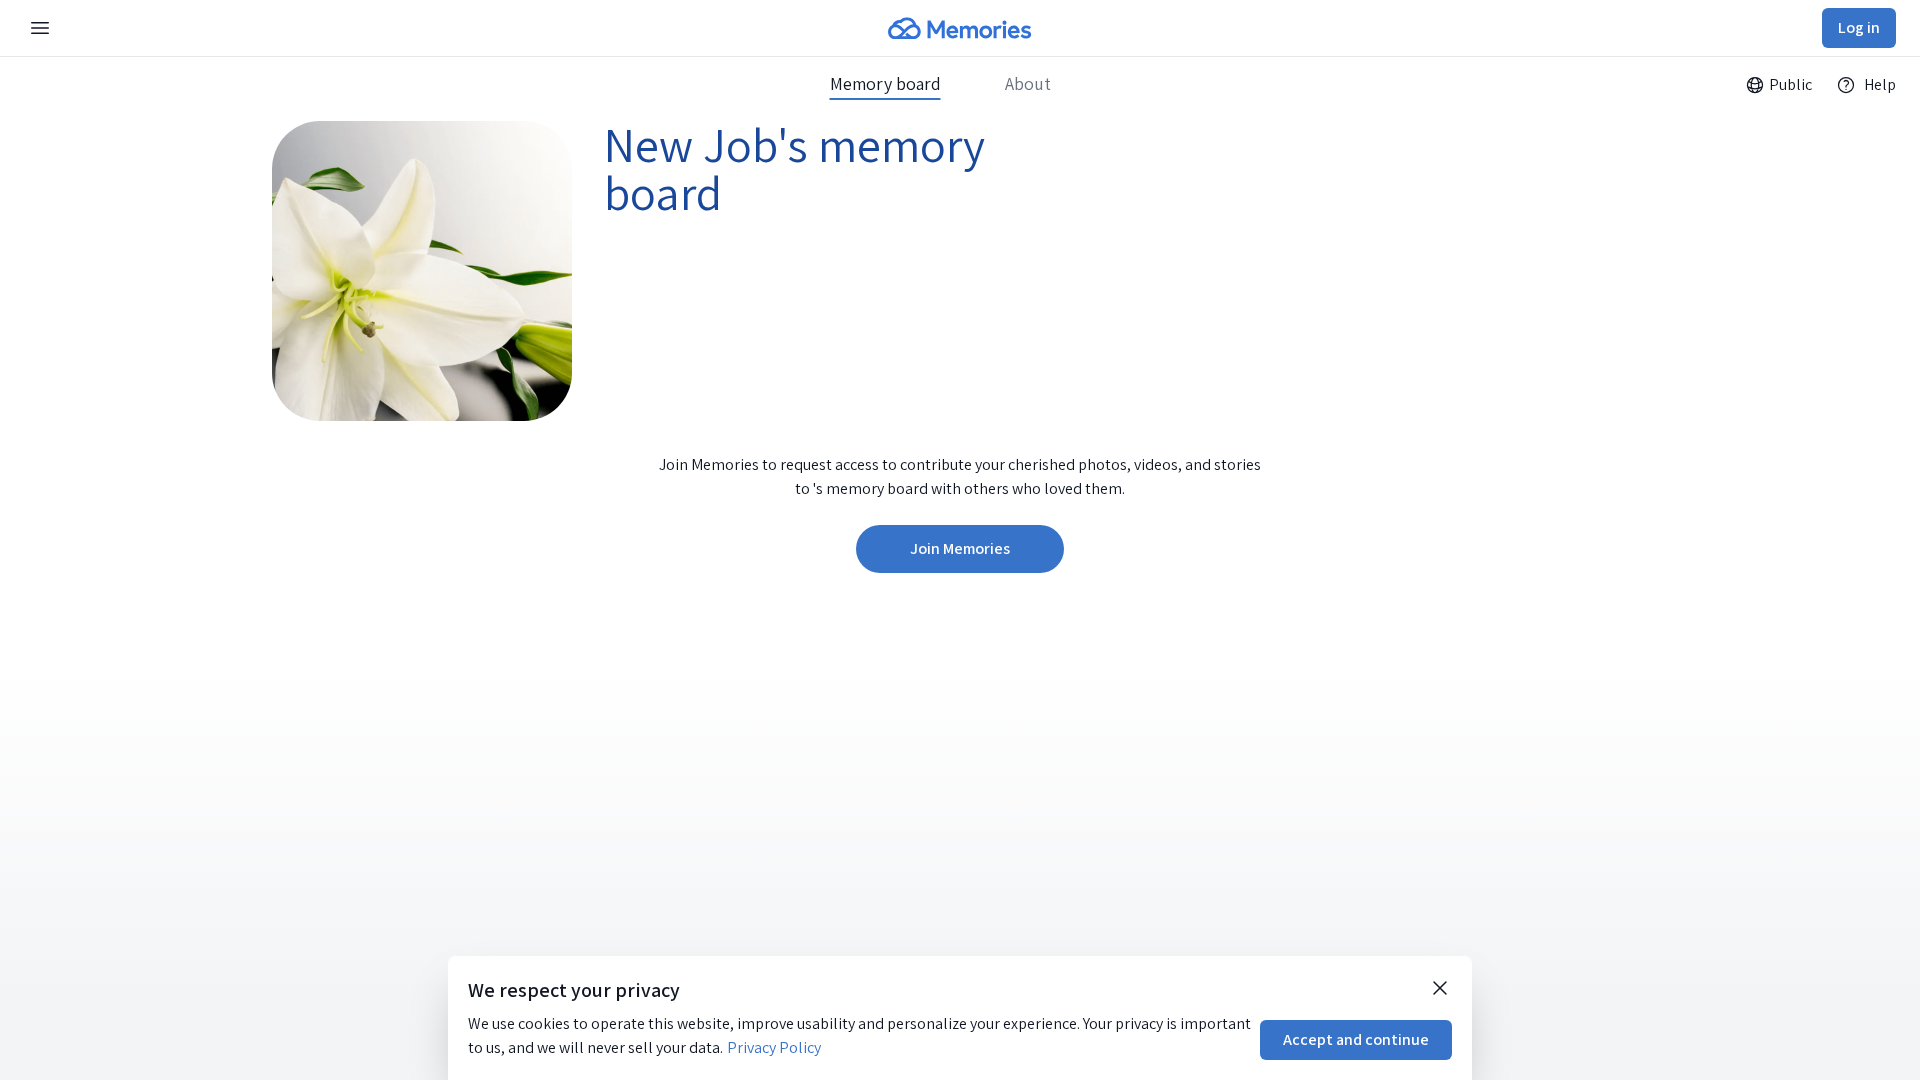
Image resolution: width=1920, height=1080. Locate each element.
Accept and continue (1356, 1039)
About (1028, 84)
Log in (1859, 27)
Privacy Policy (774, 1047)
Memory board (885, 84)
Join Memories (960, 548)
